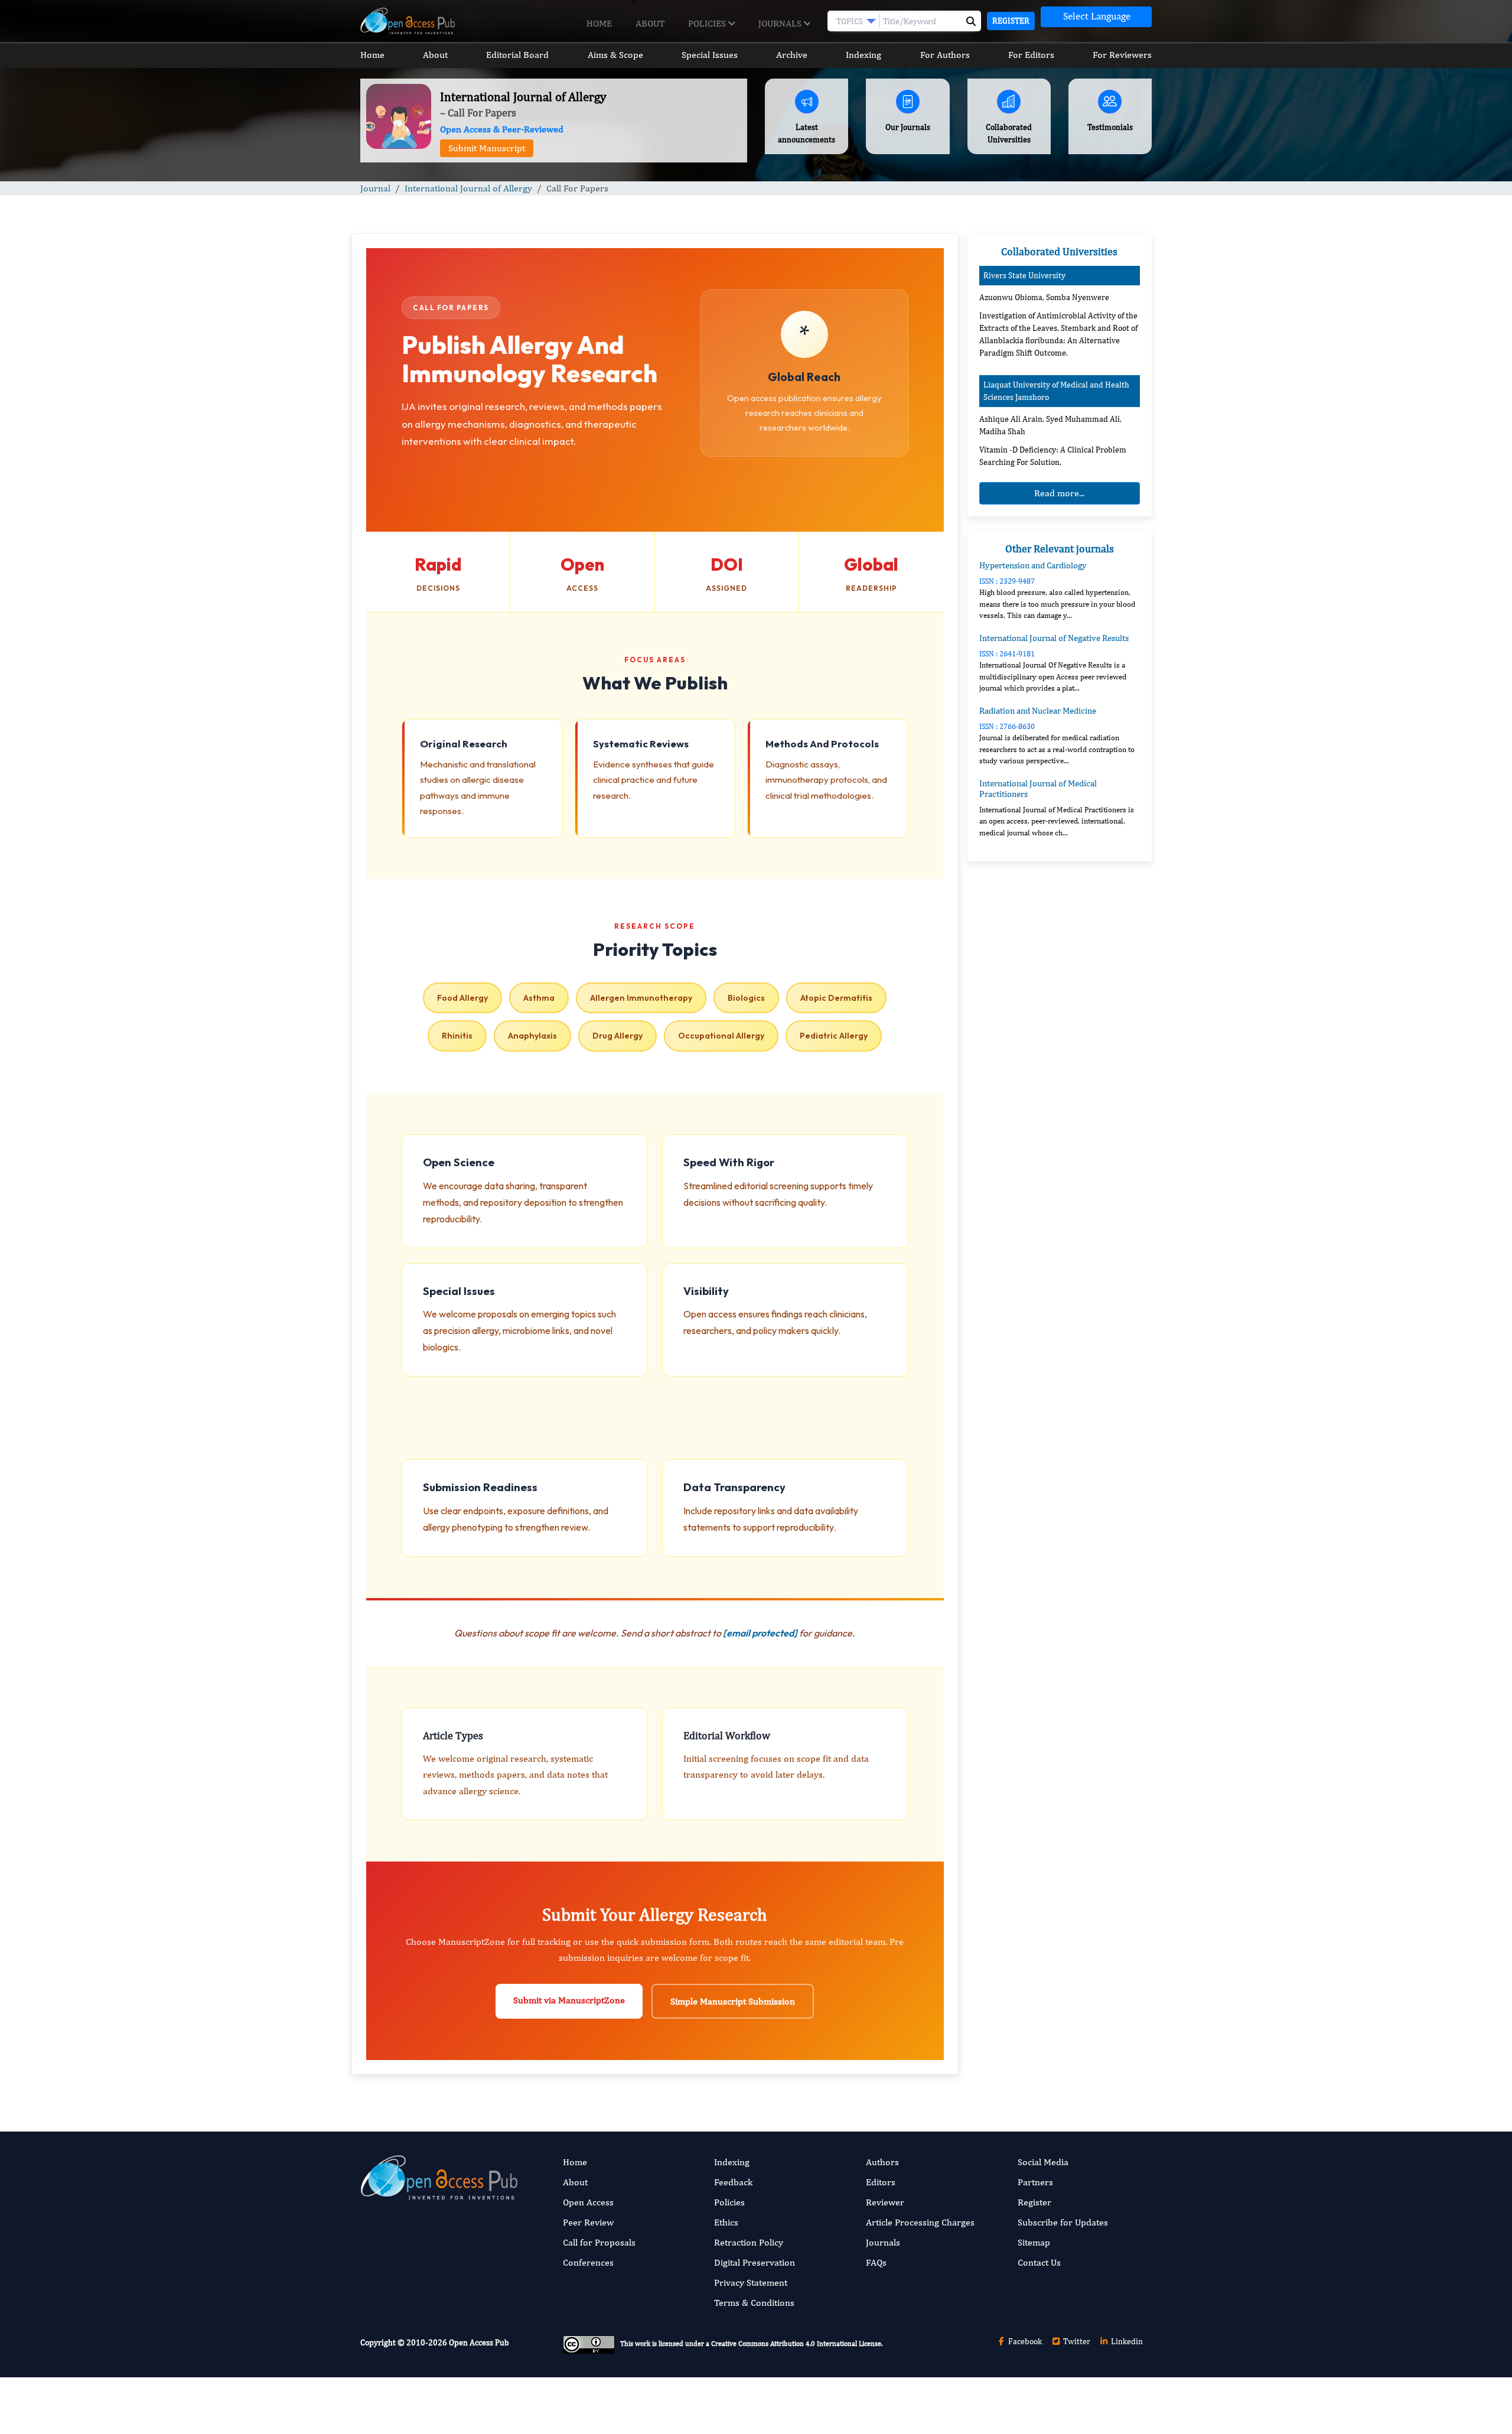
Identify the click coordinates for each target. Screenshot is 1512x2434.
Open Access (588, 2202)
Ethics (726, 2222)
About (650, 23)
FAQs (876, 2262)
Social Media (1043, 2162)
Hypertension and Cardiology (1033, 565)
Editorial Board (517, 55)
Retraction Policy (749, 2242)
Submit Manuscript (487, 148)
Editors (881, 2182)
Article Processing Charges (920, 2222)
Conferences (588, 2262)
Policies (708, 23)
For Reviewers (1122, 55)
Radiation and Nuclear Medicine (1038, 710)
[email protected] (760, 1633)
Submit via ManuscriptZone (569, 2000)
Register (1011, 21)
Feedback (733, 2182)
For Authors (945, 55)
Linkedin (1126, 2341)
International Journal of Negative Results (1054, 638)
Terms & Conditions (754, 2303)
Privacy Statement (751, 2282)
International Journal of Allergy (468, 188)
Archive (792, 55)
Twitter (1076, 2341)
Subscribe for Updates (1063, 2222)
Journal (375, 188)
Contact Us (1039, 2262)
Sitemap (1034, 2242)
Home (599, 23)
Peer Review (588, 2222)
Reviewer (885, 2202)
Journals (781, 23)
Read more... (1059, 493)
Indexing (863, 55)
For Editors (1031, 55)
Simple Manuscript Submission (733, 2001)
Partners (1035, 2182)
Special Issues (710, 55)
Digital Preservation (755, 2262)
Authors (882, 2162)
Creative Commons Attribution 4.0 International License (796, 2344)
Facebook (1024, 2341)
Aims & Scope (615, 55)
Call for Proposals (599, 2242)
